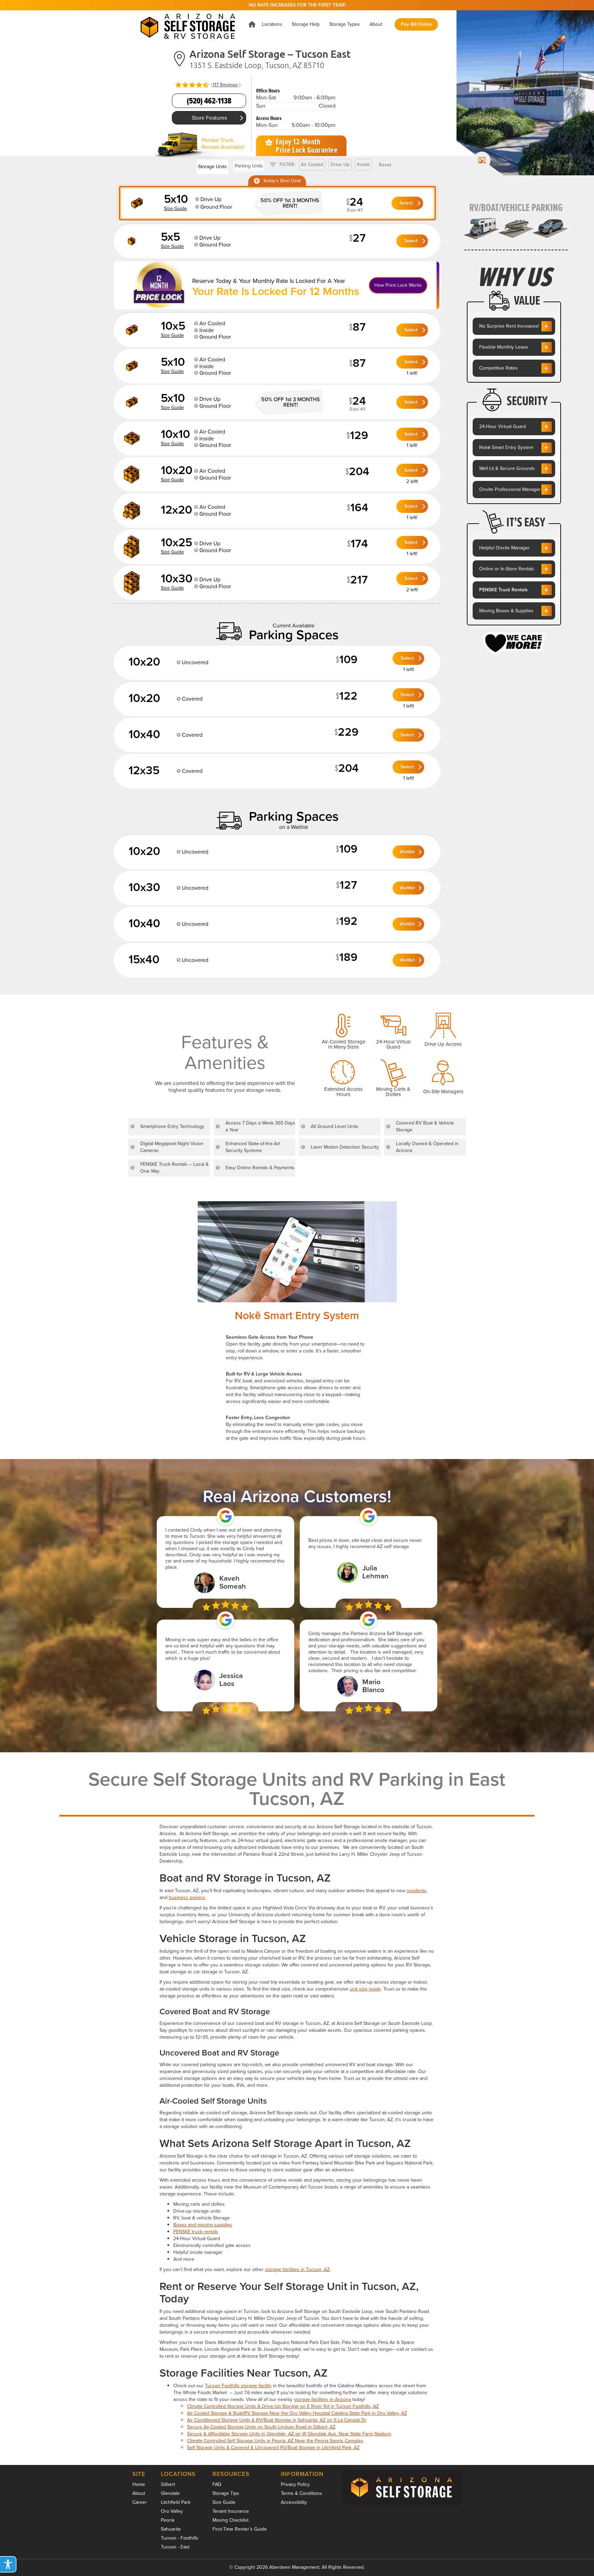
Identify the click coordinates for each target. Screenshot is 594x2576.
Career (140, 2502)
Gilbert (168, 2484)
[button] (272, 24)
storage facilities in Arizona (322, 2399)
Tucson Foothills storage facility (238, 2386)
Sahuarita (171, 2529)
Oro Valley (172, 2511)
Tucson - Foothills (180, 2538)
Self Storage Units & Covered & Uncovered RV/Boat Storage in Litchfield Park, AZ (273, 2448)
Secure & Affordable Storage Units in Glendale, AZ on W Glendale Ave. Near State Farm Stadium (289, 2434)
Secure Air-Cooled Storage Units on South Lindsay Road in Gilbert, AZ (261, 2427)
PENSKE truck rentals (196, 2232)
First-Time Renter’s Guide (240, 2529)
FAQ (217, 2484)
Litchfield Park (176, 2502)
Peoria (168, 2520)
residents (417, 1891)
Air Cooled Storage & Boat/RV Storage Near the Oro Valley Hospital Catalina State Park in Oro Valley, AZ (297, 2413)
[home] (190, 24)
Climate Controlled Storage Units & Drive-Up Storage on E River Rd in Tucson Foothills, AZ (283, 2406)
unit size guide (365, 1989)
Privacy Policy (295, 2484)
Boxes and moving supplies (203, 2225)
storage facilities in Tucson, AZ (297, 2270)
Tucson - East (175, 2547)
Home (139, 2484)
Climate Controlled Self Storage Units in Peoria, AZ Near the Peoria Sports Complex (275, 2441)
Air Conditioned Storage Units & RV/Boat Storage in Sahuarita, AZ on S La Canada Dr (277, 2420)
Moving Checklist (230, 2520)
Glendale (170, 2493)
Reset (385, 165)
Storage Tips (226, 2493)
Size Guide (224, 2502)
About (139, 2493)
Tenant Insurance (231, 2511)
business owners (187, 1898)
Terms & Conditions (301, 2493)
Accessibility (294, 2502)
